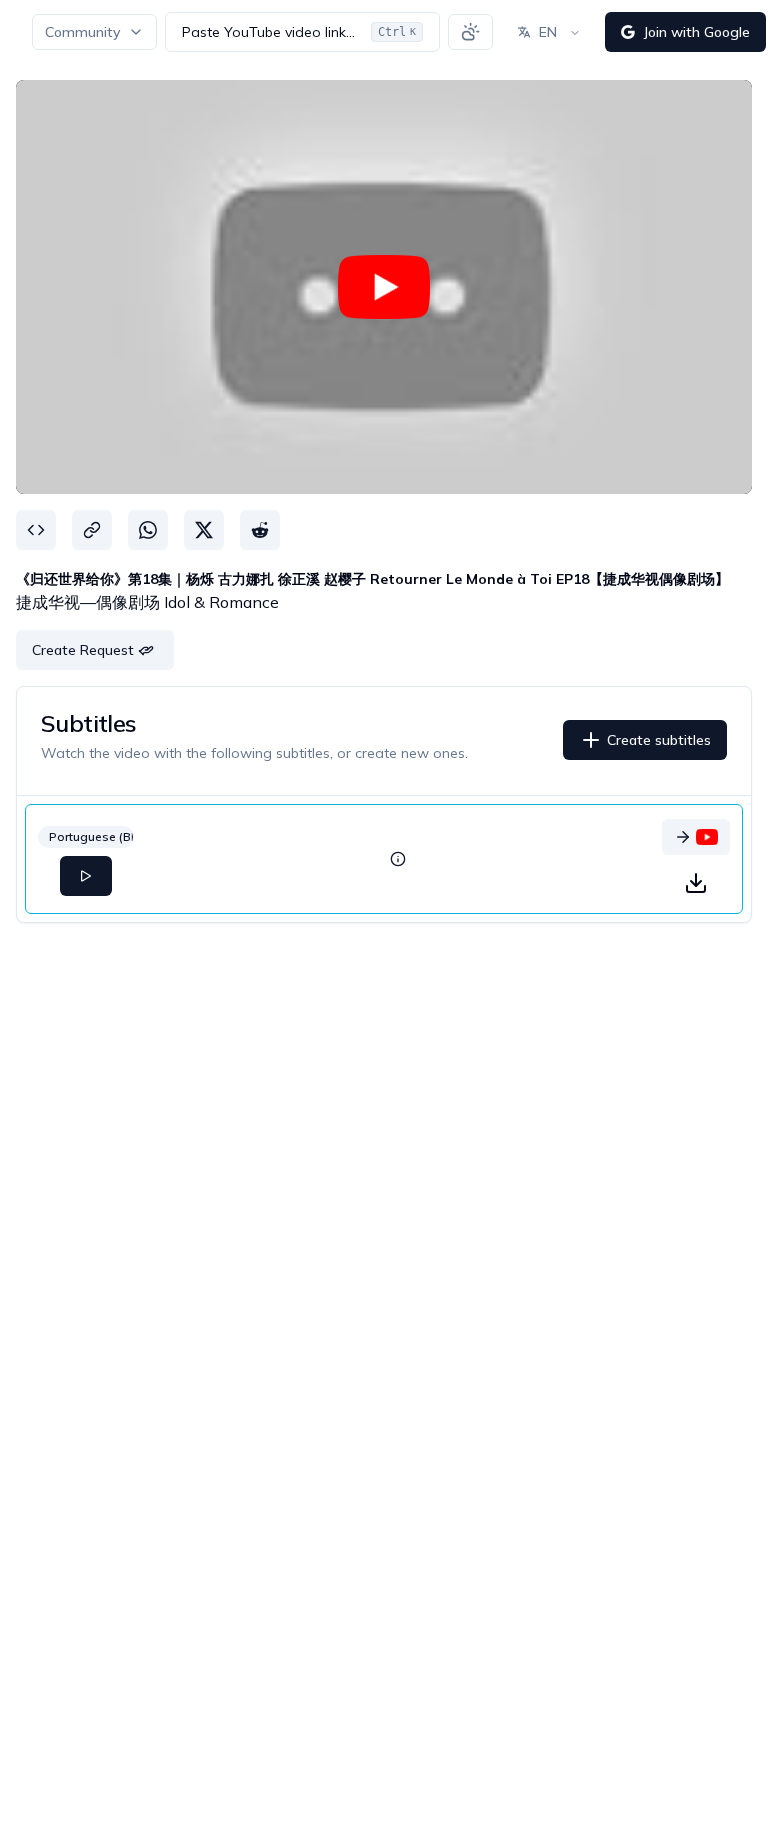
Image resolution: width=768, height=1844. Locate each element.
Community (82, 32)
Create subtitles (659, 740)
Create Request (83, 650)
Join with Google (696, 32)
